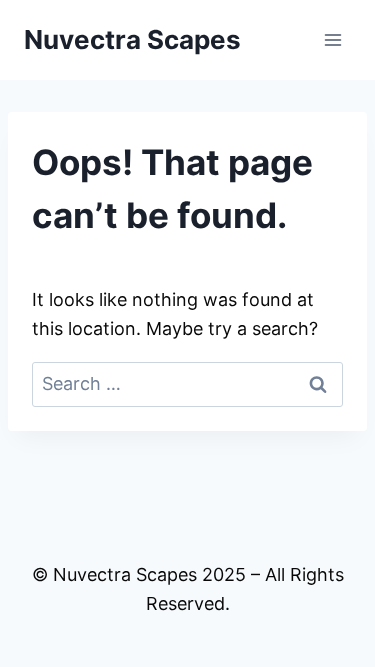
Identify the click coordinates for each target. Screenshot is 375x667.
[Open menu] (332, 39)
